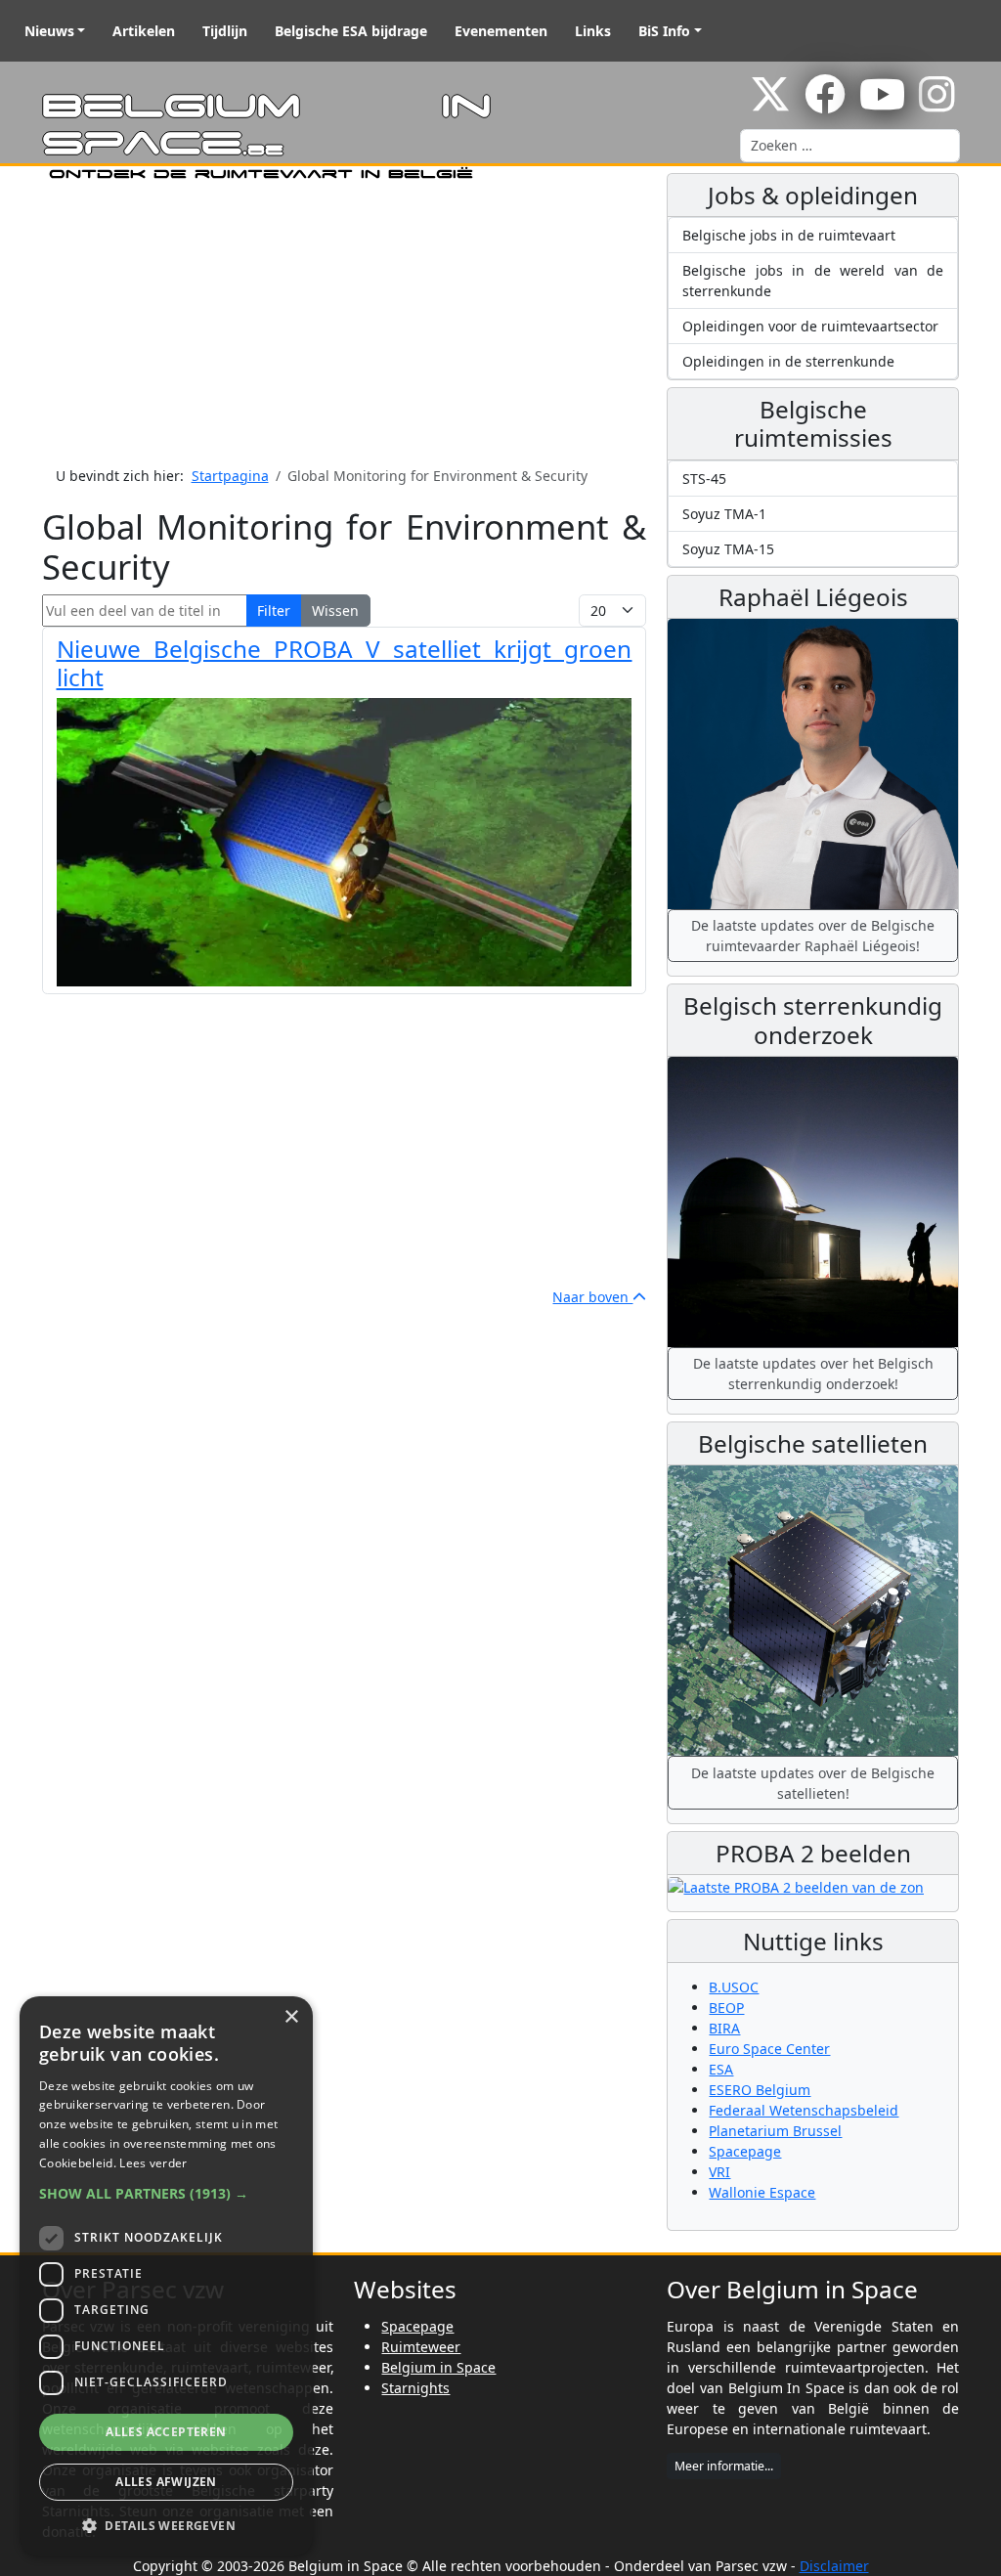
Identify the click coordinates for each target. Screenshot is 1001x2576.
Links (593, 31)
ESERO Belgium (760, 2090)
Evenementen (501, 31)
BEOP (726, 2008)
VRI (719, 2172)
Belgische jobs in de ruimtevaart (789, 235)
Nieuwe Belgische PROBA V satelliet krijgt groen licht (345, 663)
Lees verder (153, 2163)
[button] (166, 2193)
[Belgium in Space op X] (770, 104)
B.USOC (734, 1987)
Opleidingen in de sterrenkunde (788, 361)
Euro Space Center (769, 2049)
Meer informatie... (724, 2466)
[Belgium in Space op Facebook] (825, 104)
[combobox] (850, 146)
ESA (721, 2069)
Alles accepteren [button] (166, 2432)
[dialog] (166, 2276)
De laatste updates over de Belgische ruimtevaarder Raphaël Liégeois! (813, 936)
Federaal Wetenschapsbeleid (804, 2110)
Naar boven (592, 1297)
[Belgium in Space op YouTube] (882, 104)
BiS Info (664, 31)
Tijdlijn (225, 31)
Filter (274, 611)
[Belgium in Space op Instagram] (937, 104)
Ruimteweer (421, 2347)
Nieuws (49, 31)
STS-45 (704, 479)
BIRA (724, 2028)
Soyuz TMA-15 (728, 549)
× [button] (291, 2017)
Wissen (335, 611)
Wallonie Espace (762, 2192)
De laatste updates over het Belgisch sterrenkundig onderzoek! (813, 1374)
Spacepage (745, 2151)
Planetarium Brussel (775, 2131)
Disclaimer (834, 2566)
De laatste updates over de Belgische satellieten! (813, 1783)
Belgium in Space (438, 2367)
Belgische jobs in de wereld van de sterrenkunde (813, 281)
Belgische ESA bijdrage (351, 31)
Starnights (415, 2388)
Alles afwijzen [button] (166, 2482)
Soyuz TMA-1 (724, 514)
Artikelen (144, 31)
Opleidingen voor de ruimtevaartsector (810, 326)
